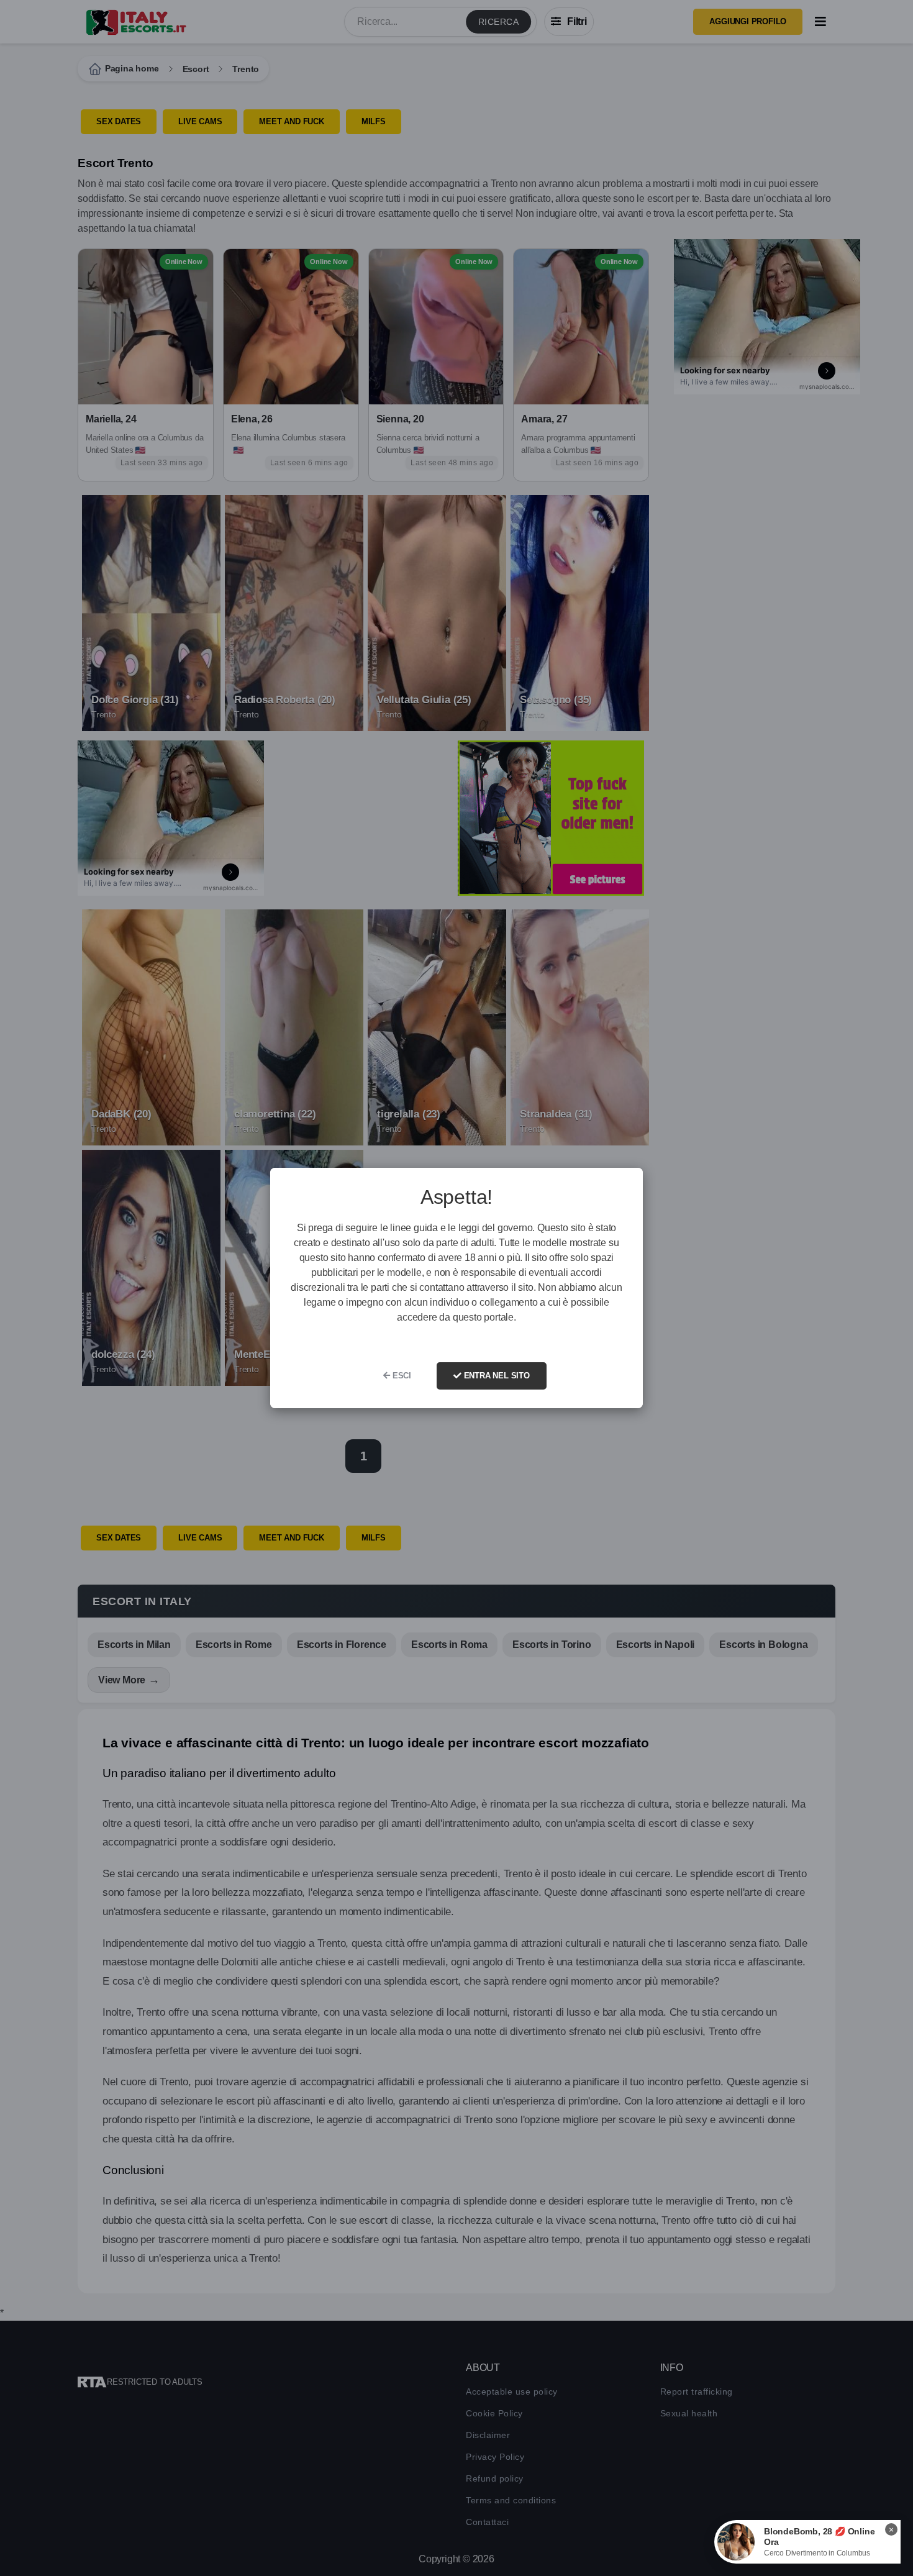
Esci (401, 1376)
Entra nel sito (496, 1376)
